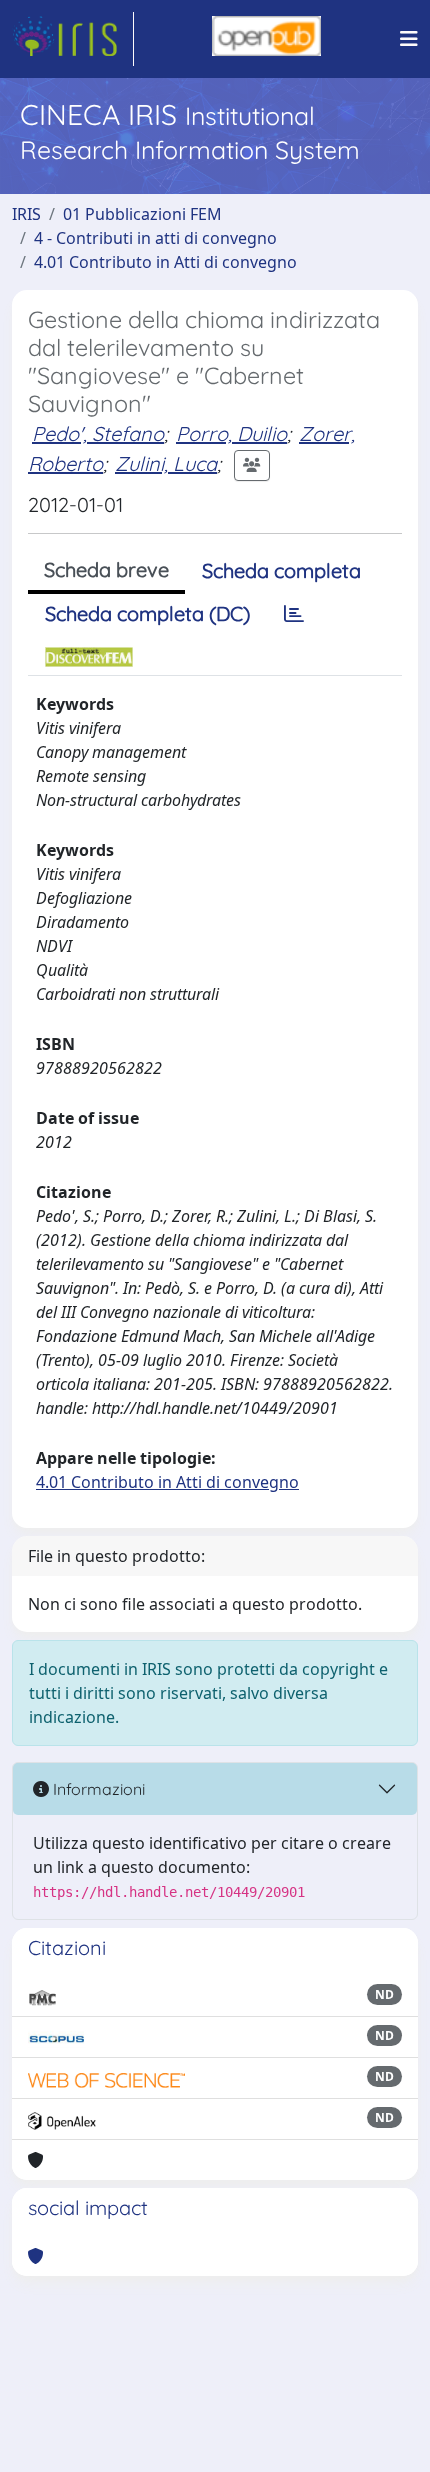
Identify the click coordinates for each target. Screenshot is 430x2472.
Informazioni (97, 1789)
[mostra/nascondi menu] (409, 39)
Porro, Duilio (231, 433)
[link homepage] (73, 39)
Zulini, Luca (166, 463)
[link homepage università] (266, 39)
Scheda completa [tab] (281, 570)
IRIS (26, 214)
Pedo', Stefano (98, 433)
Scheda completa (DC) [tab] (147, 613)
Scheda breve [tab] (106, 569)
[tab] (294, 614)
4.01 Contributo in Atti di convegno (165, 262)
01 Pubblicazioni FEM (142, 214)
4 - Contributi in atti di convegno (155, 238)
